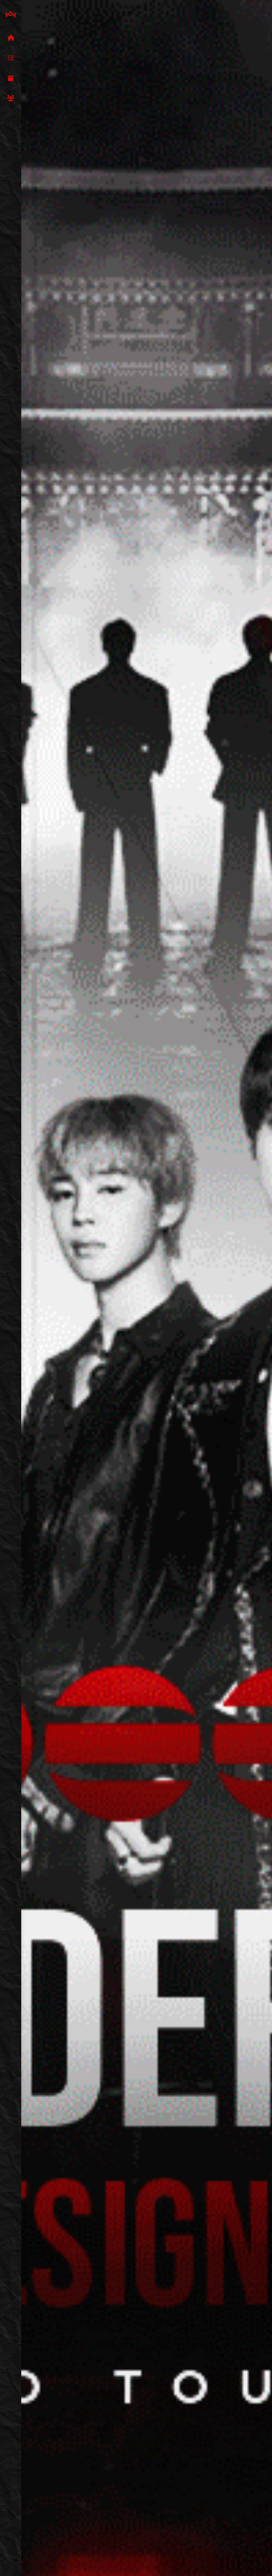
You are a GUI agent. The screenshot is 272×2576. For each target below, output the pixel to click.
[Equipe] (11, 99)
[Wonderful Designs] (11, 15)
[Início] (11, 38)
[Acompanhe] (11, 78)
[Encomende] (11, 58)
